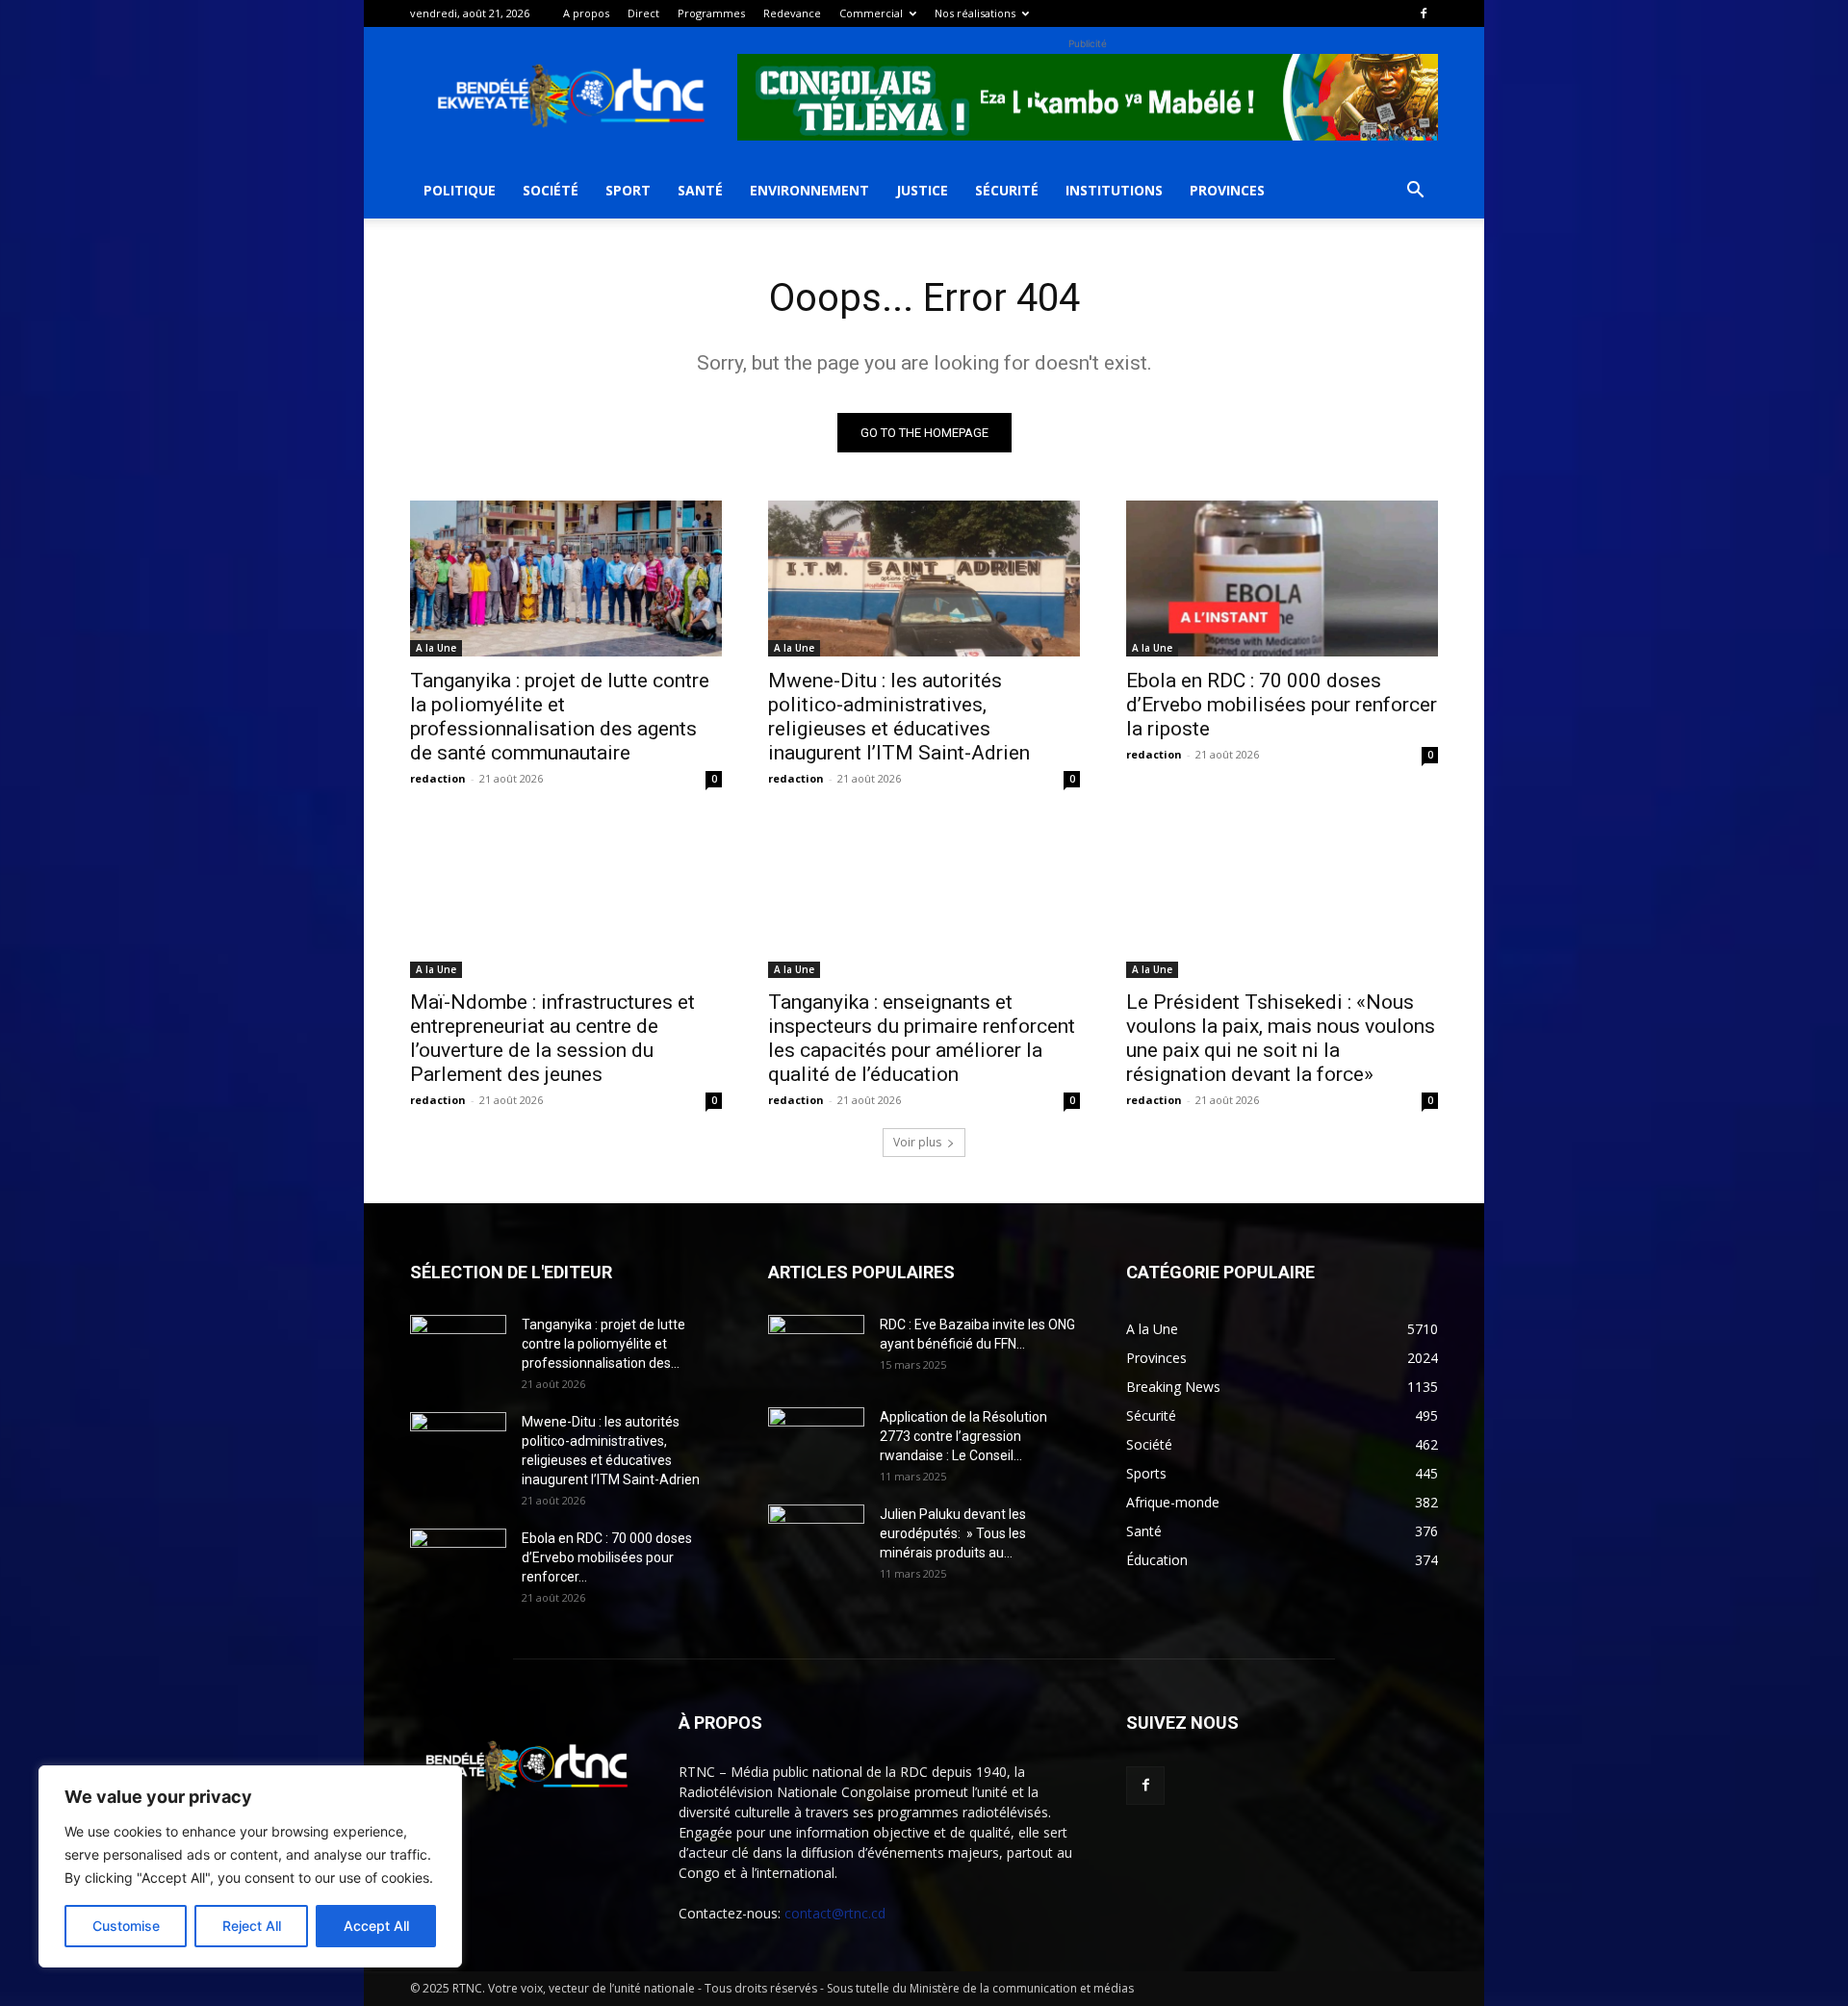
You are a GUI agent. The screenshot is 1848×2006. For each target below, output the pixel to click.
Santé (700, 190)
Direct (643, 13)
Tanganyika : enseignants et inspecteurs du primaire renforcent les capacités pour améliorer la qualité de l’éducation (922, 1038)
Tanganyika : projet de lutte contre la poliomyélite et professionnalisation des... (603, 1344)
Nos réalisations (975, 13)
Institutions (1114, 190)
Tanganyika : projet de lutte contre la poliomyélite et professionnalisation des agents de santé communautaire (560, 717)
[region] (250, 1866)
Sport (628, 190)
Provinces (1227, 190)
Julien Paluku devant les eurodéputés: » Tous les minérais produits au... (953, 1533)
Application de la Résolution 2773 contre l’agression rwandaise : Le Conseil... (963, 1436)
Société (551, 190)
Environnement (809, 190)
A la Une (436, 648)
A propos (586, 13)
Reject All (252, 1926)
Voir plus (917, 1142)
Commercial (871, 13)
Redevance (792, 13)
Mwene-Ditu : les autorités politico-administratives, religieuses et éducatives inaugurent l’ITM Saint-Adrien (899, 717)
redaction (438, 778)
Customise (126, 1926)
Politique (460, 190)
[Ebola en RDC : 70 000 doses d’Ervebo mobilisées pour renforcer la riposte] (1282, 579)
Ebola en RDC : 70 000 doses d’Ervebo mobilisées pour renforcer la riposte (1282, 705)
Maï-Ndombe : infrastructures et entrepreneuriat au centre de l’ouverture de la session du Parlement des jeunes (552, 1038)
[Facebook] (1424, 13)
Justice (922, 190)
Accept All (376, 1926)
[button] (1415, 192)
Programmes (711, 13)
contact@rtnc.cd (835, 1913)
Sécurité (1007, 190)
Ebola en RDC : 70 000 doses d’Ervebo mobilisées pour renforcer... (607, 1557)
